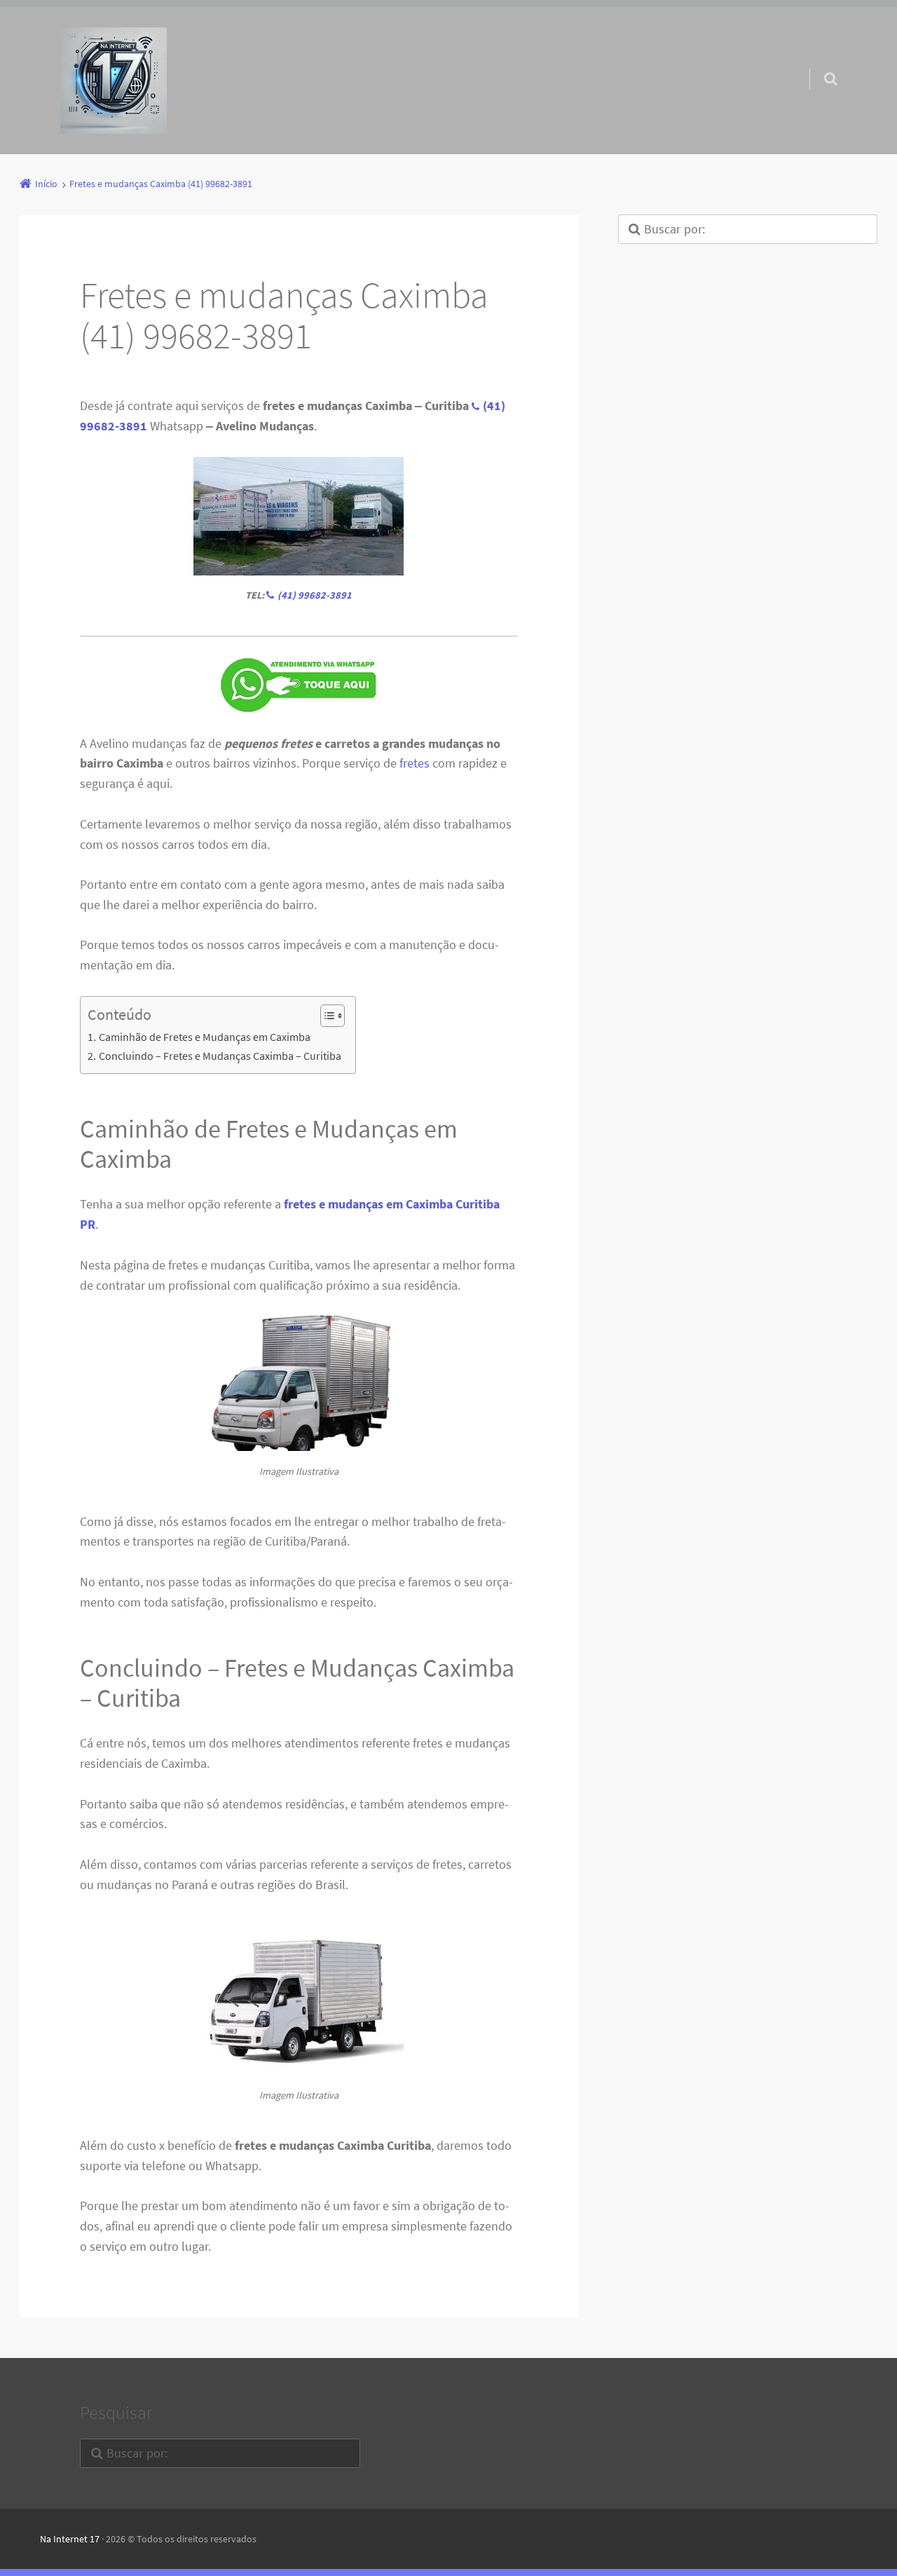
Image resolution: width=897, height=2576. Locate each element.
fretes (415, 763)
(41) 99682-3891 (315, 595)
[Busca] (817, 64)
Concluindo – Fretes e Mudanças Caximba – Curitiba (220, 1056)
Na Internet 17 (70, 2539)
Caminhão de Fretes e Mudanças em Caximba (204, 1037)
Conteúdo (119, 1015)
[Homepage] (114, 81)
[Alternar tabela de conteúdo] (326, 1016)
